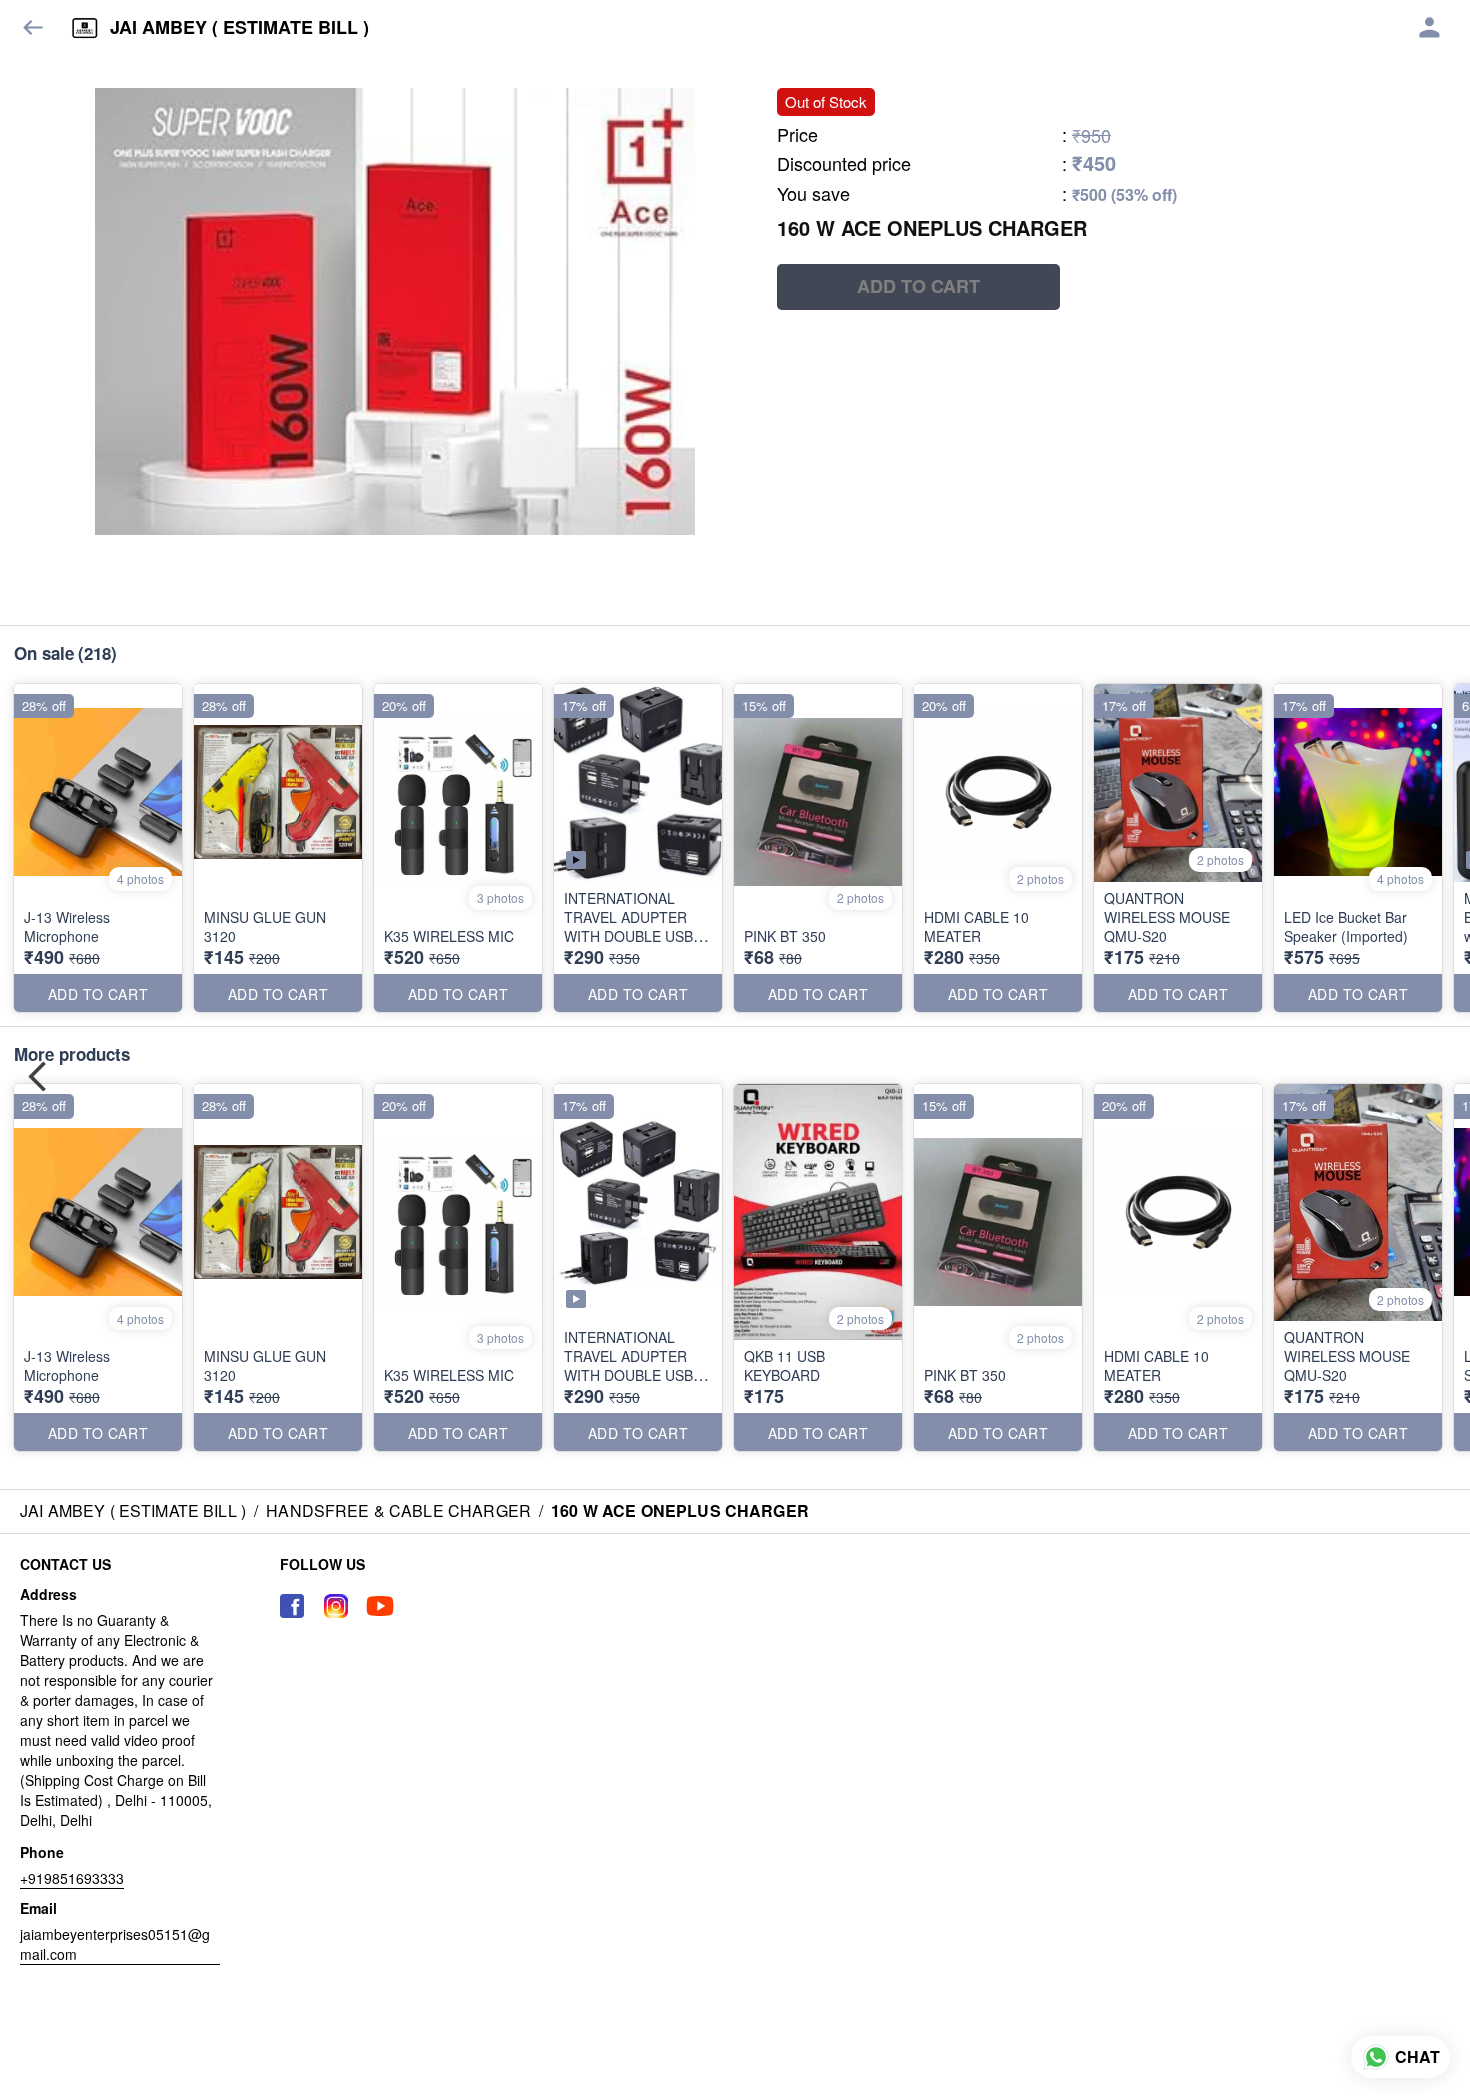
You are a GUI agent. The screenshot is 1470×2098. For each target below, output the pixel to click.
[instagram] (336, 1606)
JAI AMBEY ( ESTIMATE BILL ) (239, 28)
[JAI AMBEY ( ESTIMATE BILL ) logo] (85, 28)
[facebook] (292, 1606)
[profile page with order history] (1430, 28)
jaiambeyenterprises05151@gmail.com (115, 1944)
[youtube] (380, 1606)
